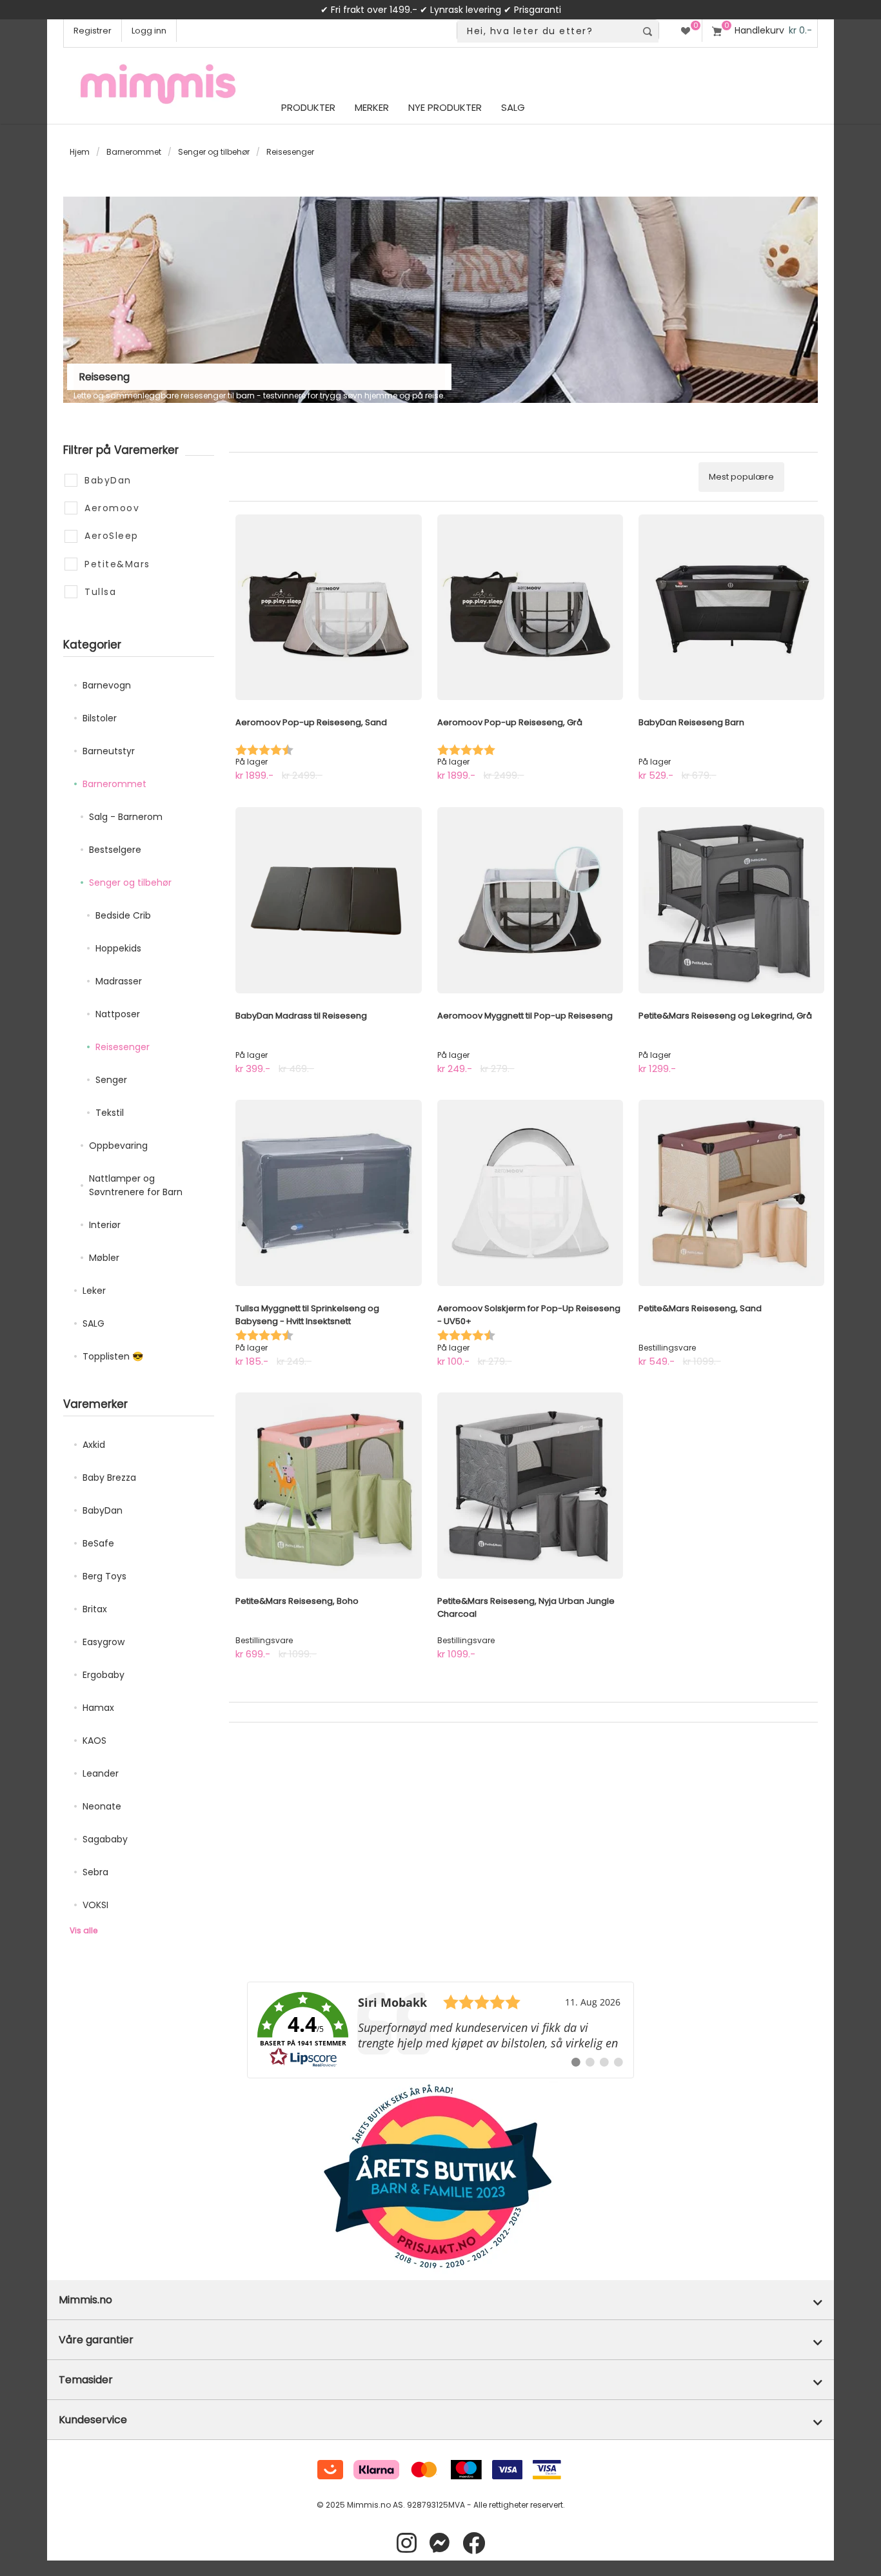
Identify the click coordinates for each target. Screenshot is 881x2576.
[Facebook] (474, 2543)
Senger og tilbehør (214, 152)
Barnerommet (134, 152)
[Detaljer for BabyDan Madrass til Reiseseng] (328, 900)
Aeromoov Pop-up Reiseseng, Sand (311, 722)
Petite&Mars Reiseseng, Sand (700, 1308)
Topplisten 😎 (113, 1356)
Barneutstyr (109, 751)
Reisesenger (123, 1047)
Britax (95, 1609)
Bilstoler (100, 718)
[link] (440, 2030)
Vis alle (84, 1930)
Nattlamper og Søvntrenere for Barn (136, 1185)
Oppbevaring (118, 1146)
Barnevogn (107, 685)
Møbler (104, 1258)
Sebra (95, 1872)
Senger (111, 1080)
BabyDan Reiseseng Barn (691, 722)
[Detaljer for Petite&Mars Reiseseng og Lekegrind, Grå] (731, 900)
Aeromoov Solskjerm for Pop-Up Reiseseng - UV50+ (529, 1315)
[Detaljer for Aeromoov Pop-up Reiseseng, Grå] (530, 607)
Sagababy (105, 1839)
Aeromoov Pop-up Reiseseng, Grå (510, 722)
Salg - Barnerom (126, 817)
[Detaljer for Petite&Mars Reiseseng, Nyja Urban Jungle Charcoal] (530, 1485)
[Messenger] (440, 2543)
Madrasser (119, 981)
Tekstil (110, 1113)
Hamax (98, 1708)
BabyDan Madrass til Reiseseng (301, 1016)
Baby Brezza (109, 1478)
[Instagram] (407, 2543)
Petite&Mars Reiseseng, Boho (297, 1601)
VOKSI (95, 1905)
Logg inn (149, 31)
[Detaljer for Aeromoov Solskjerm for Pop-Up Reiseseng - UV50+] (530, 1193)
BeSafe (98, 1543)
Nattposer (118, 1014)
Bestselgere (115, 850)
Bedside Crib (123, 915)
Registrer (93, 31)
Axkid (94, 1445)
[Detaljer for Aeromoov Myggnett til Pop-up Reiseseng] (530, 900)
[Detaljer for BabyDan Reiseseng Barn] (731, 607)
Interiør (105, 1225)
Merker (372, 107)
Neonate (102, 1806)
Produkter (308, 107)
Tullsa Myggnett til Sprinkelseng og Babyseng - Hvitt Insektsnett (307, 1315)
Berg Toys (104, 1576)
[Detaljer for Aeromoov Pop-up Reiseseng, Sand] (328, 607)
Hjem (80, 152)
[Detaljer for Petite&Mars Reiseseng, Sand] (731, 1193)
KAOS (94, 1741)
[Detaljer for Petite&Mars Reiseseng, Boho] (328, 1485)
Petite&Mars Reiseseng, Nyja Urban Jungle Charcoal (526, 1607)
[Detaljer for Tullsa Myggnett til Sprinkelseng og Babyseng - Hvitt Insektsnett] (328, 1193)
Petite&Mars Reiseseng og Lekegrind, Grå (725, 1016)
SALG (94, 1323)
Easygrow (104, 1642)
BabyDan (103, 1510)
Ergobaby (104, 1675)
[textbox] (547, 31)
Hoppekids (118, 948)
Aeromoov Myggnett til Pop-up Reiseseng (525, 1016)
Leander (101, 1773)
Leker (94, 1291)
